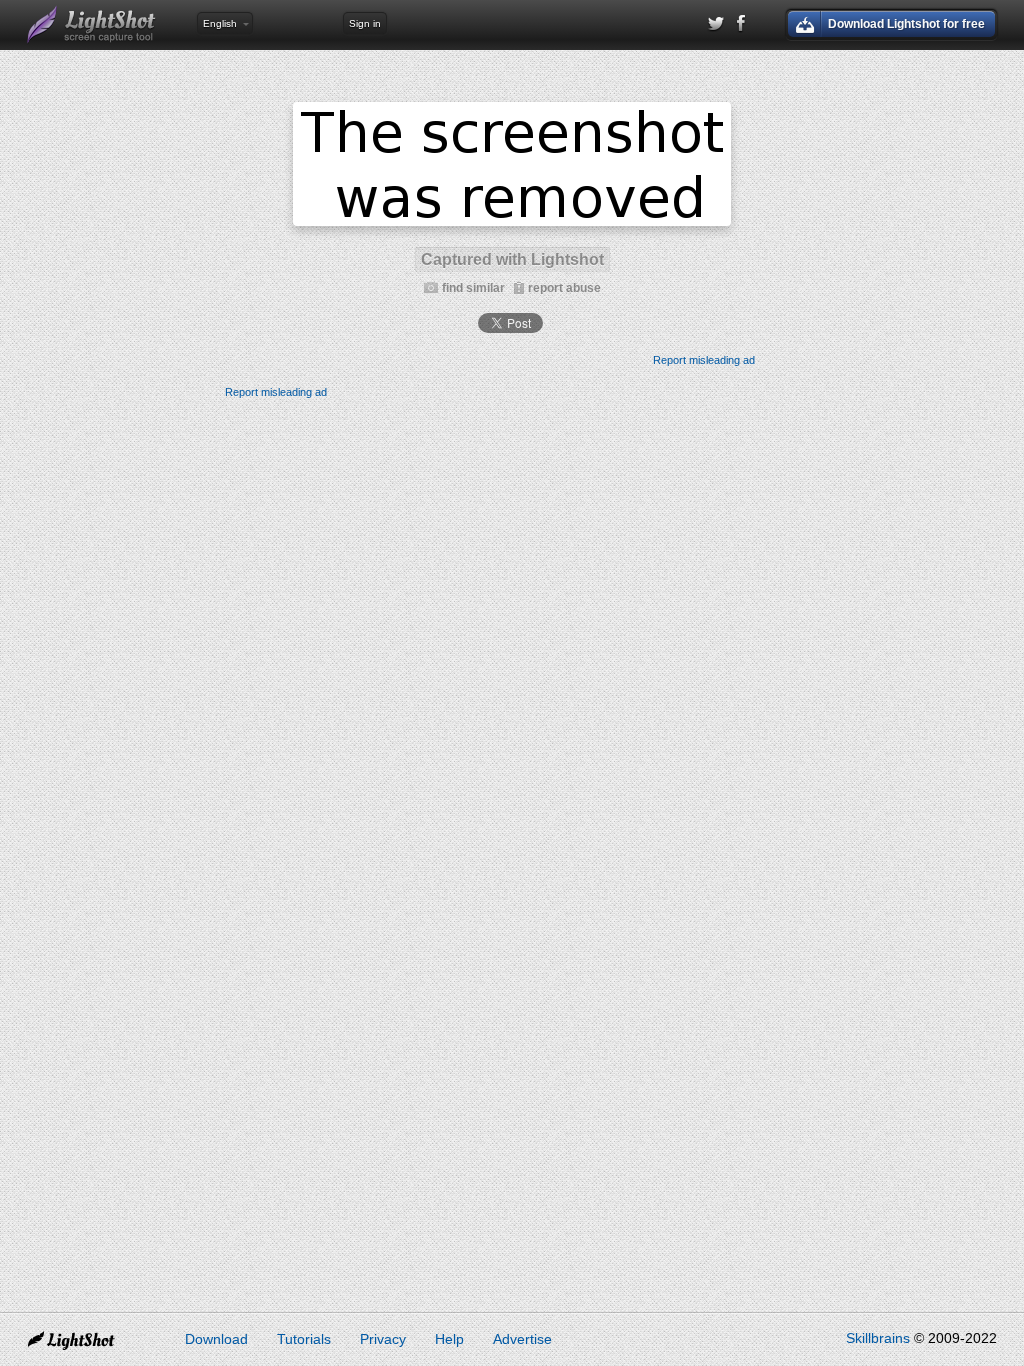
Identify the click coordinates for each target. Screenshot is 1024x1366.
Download (216, 1339)
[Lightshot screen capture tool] (92, 25)
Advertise (522, 1339)
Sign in (365, 23)
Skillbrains (878, 1338)
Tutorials (304, 1339)
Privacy (383, 1339)
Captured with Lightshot (512, 259)
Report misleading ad (704, 360)
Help (449, 1339)
